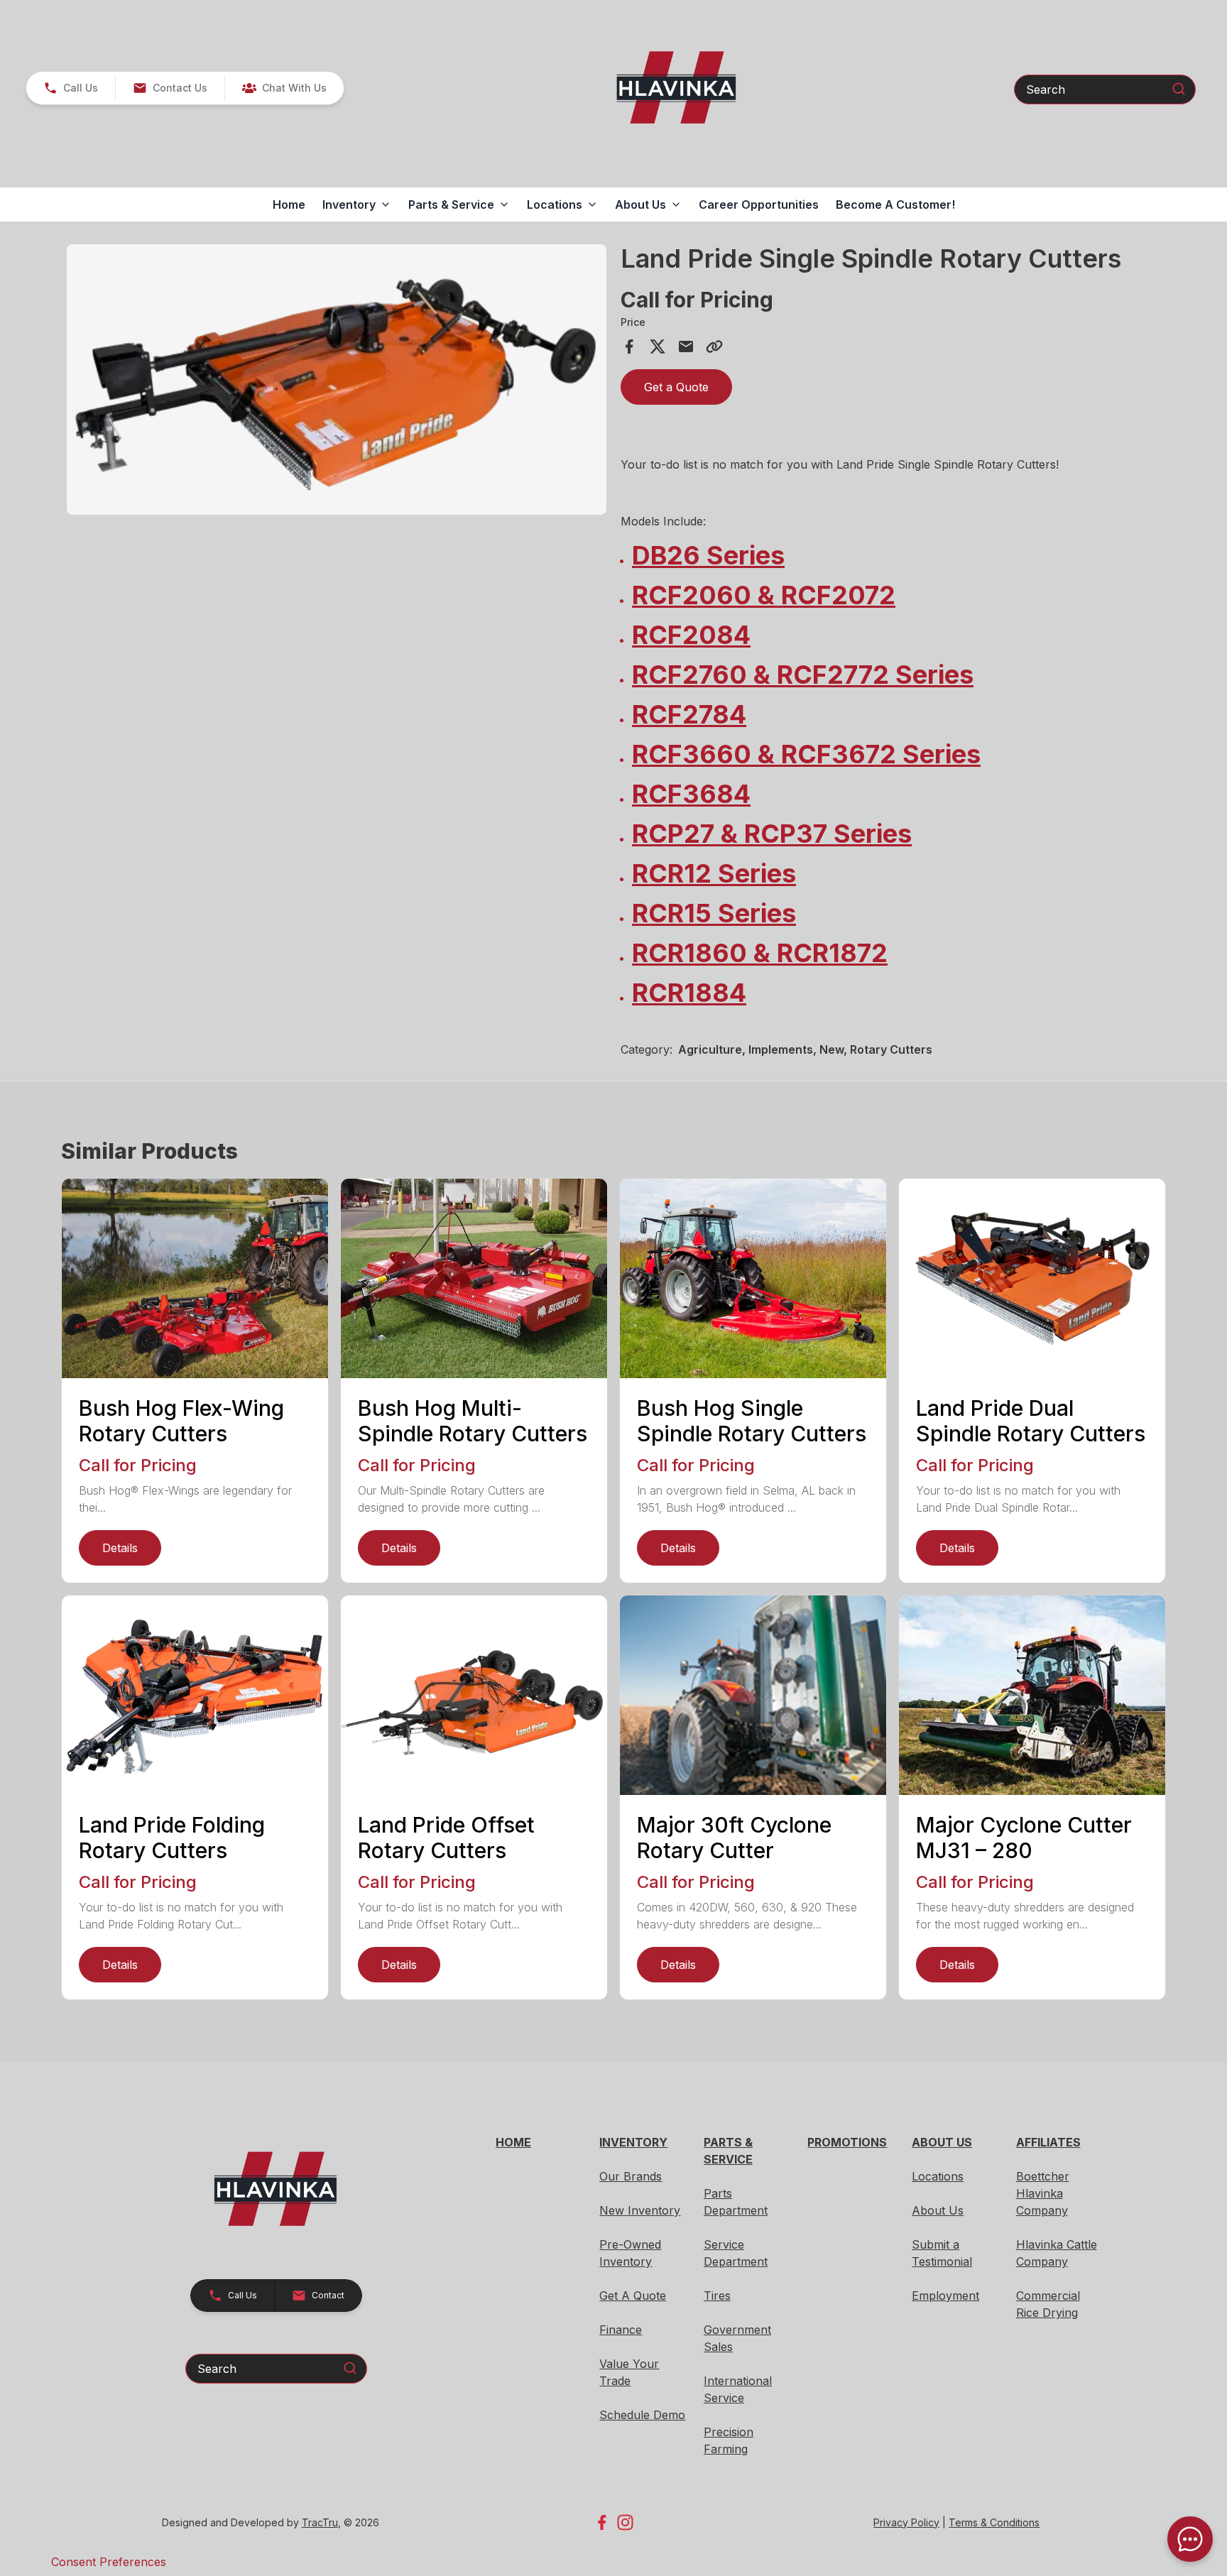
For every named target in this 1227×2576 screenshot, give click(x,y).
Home (289, 204)
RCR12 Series (714, 873)
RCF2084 (691, 635)
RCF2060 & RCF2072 (764, 595)
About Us (938, 2210)
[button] (71, 88)
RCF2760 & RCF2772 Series (803, 675)
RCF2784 (689, 714)
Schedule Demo (642, 2415)
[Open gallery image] (337, 380)
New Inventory (640, 2210)
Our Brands (631, 2176)
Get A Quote (633, 2296)
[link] (284, 88)
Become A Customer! (895, 204)
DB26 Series (708, 555)
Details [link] (120, 1548)
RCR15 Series (714, 913)
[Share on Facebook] (629, 346)
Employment (945, 2296)
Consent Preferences (109, 2562)
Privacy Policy (906, 2522)
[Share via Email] (686, 346)
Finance (621, 2330)
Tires (717, 2296)
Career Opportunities (759, 204)
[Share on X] (658, 346)
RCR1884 (689, 993)
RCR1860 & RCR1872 (760, 953)
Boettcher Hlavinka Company (1043, 2193)
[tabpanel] (337, 382)
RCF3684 (691, 794)
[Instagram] (625, 2522)
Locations (938, 2176)
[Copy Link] (714, 346)
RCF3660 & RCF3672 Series (806, 754)
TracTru (320, 2522)
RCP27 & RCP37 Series (772, 834)
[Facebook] (602, 2522)
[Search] (1179, 89)
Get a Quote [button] (676, 387)
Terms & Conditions (994, 2522)
